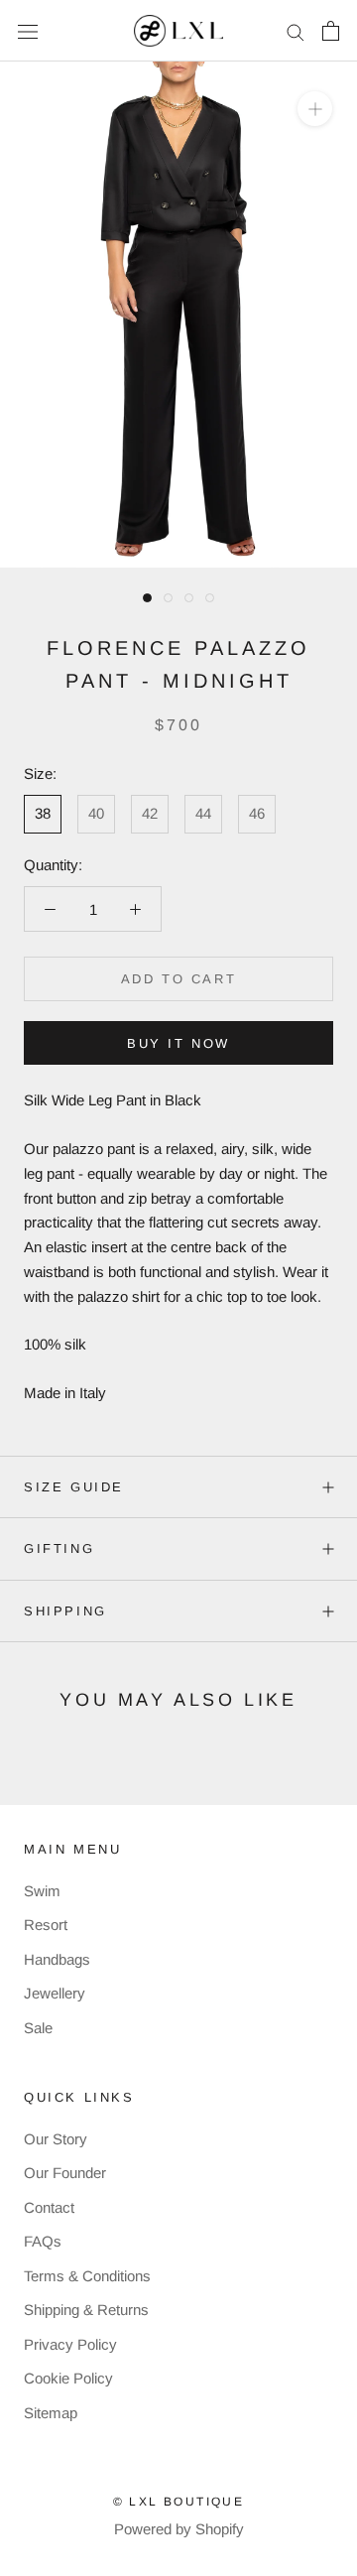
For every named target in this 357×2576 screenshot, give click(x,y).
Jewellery (55, 1993)
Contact (49, 2207)
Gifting (59, 1548)
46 (257, 813)
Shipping (65, 1611)
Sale (38, 2028)
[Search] (296, 31)
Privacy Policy (70, 2344)
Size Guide (74, 1487)
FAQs (43, 2241)
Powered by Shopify (179, 2529)
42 (150, 813)
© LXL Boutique (179, 2502)
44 (203, 813)
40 (96, 813)
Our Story (56, 2139)
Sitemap (51, 2413)
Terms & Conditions (87, 2276)
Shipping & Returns (86, 2310)
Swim (42, 1891)
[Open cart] (331, 31)
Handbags (57, 1959)
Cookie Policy (68, 2378)
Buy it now (178, 1043)
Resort (46, 1925)
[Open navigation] (28, 31)
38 (43, 813)
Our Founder (65, 2173)
